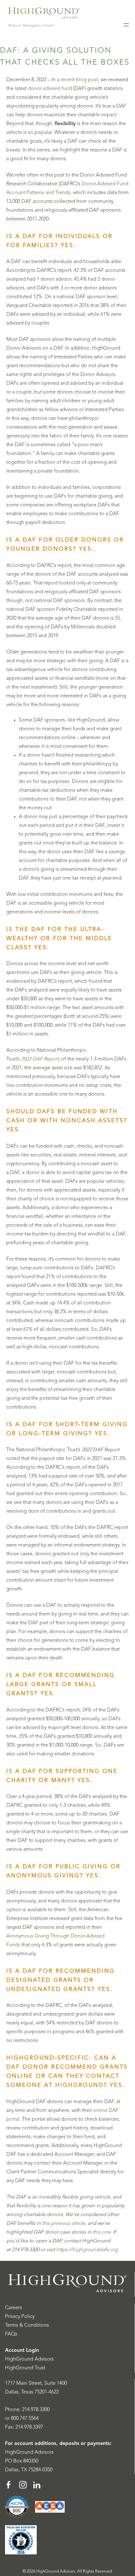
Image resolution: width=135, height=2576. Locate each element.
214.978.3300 (36, 2410)
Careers (13, 2308)
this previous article (64, 2224)
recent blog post (79, 80)
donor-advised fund (50, 89)
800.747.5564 (25, 2419)
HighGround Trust (25, 2368)
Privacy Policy (20, 2317)
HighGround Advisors (29, 2359)
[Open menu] (126, 25)
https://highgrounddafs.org (87, 2250)
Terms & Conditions (27, 2325)
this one (102, 2232)
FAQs (11, 2334)
